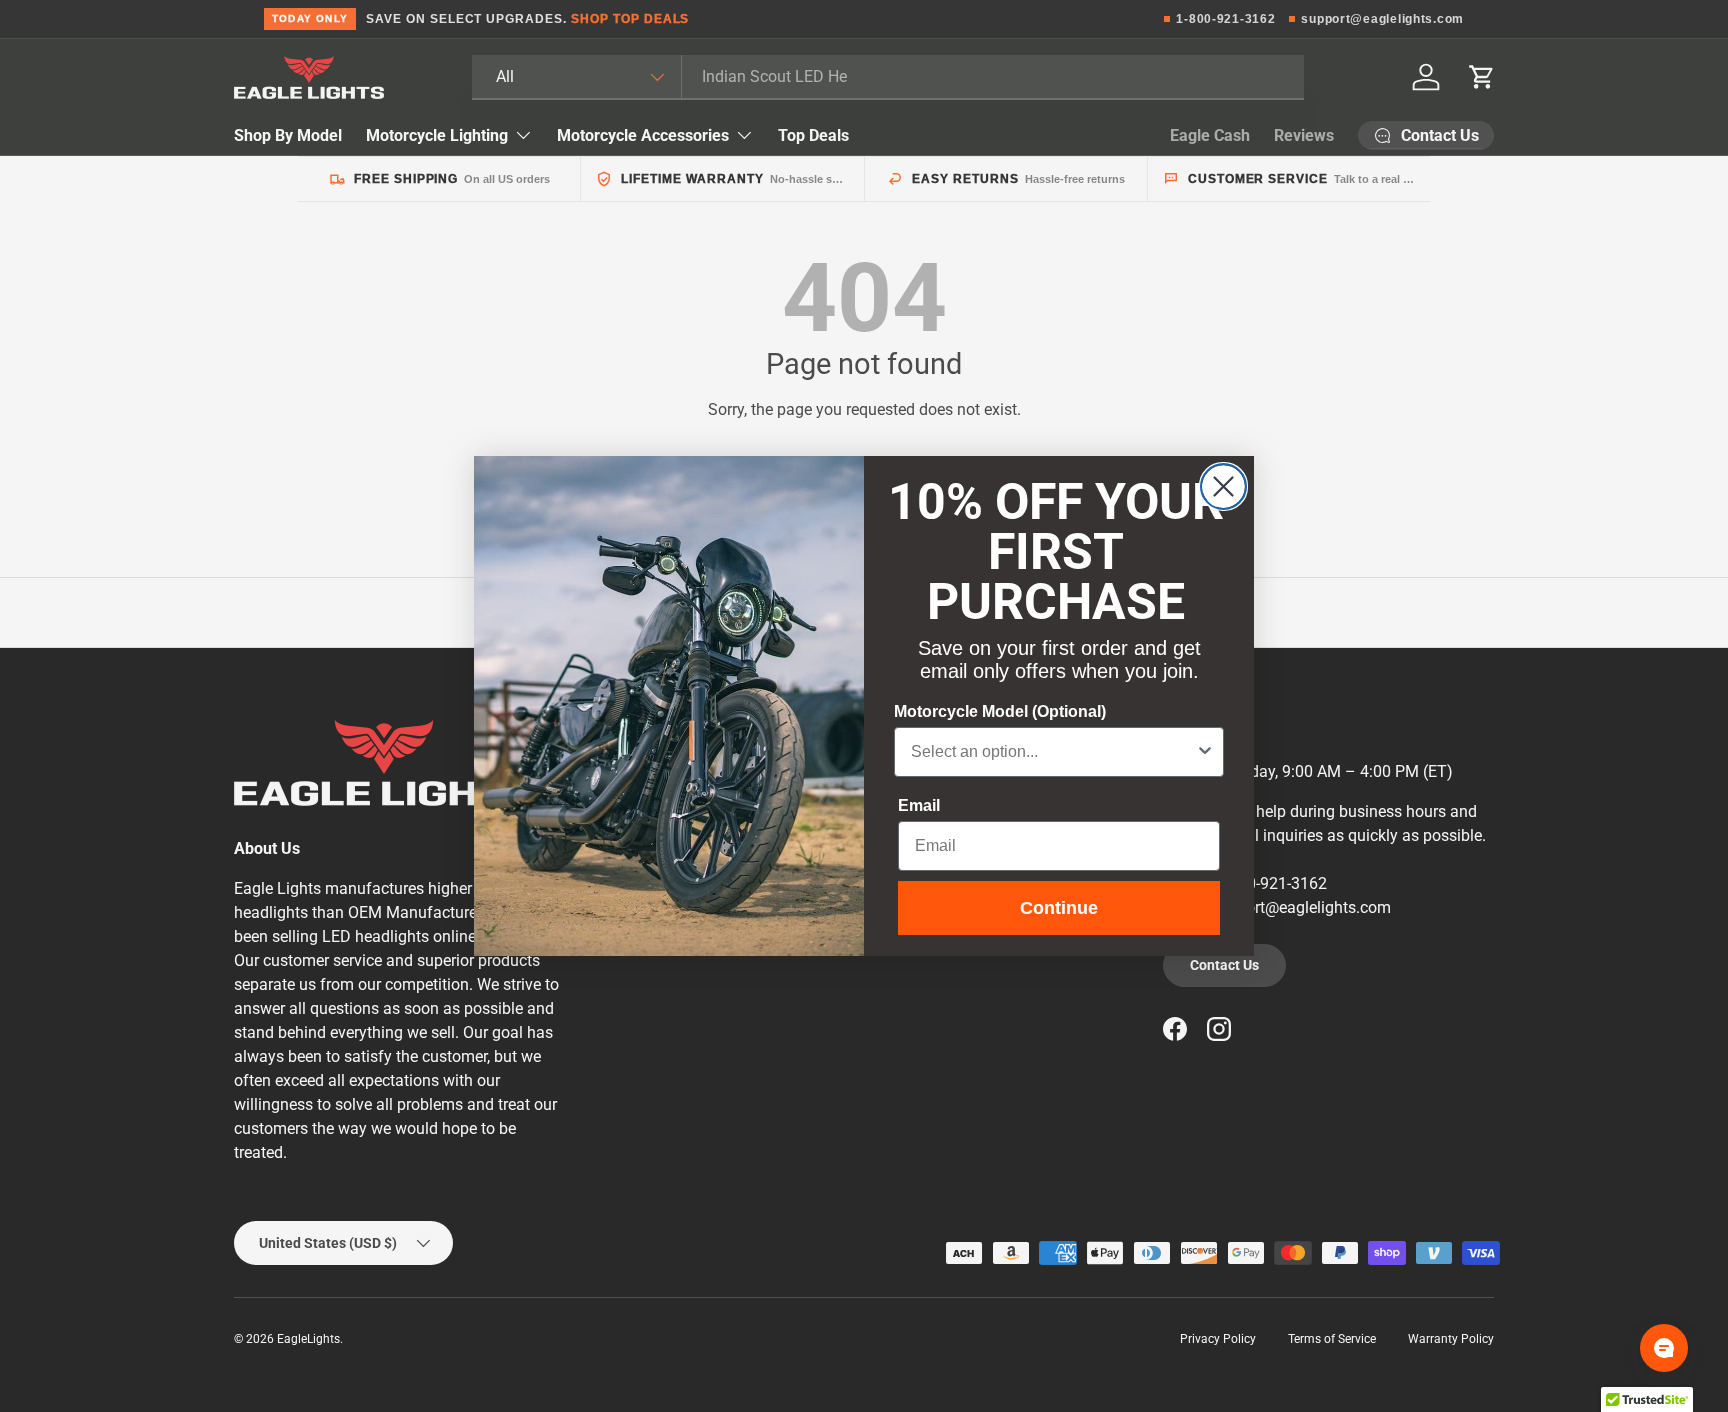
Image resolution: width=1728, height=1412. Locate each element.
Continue (1059, 908)
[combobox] (1053, 752)
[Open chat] (1664, 1348)
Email (919, 805)
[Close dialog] (1223, 486)
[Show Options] (1205, 752)
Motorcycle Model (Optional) (1000, 711)
